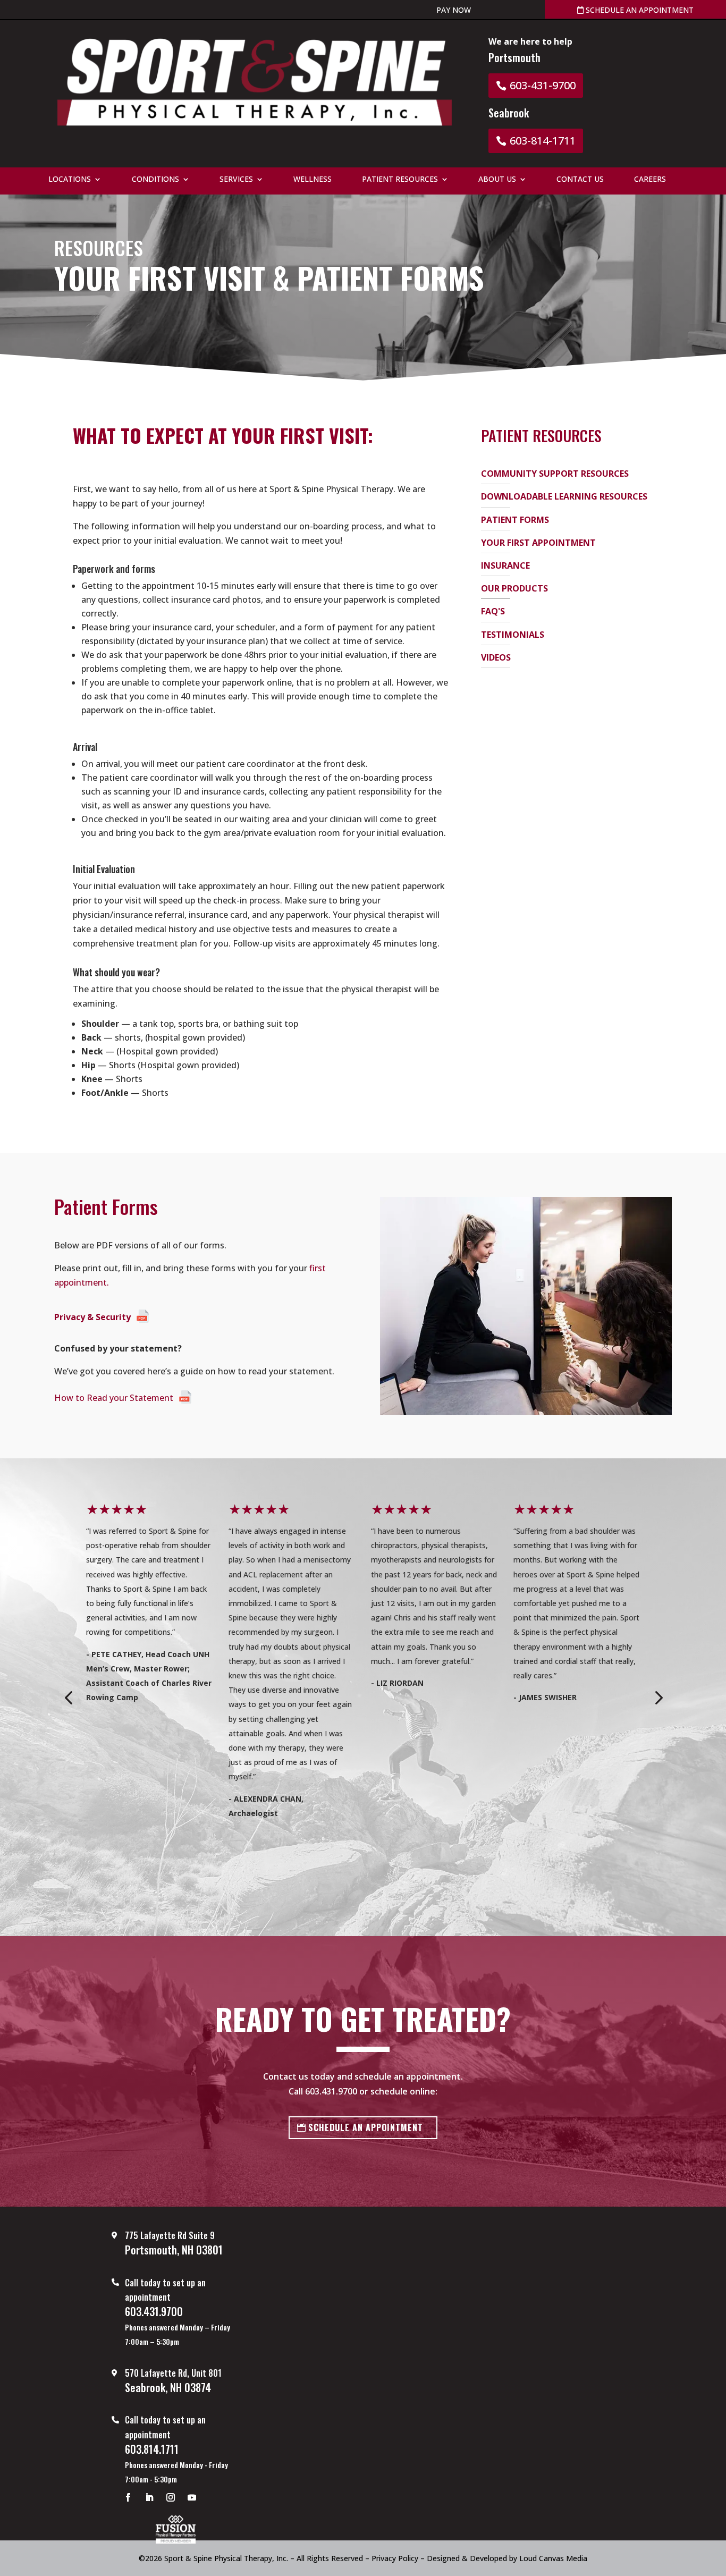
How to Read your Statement (114, 1398)
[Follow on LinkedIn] (149, 2497)
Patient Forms (515, 520)
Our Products (514, 588)
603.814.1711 (152, 2449)
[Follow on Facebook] (128, 2497)
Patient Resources (400, 180)
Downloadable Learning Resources (564, 496)
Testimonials (513, 635)
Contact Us (580, 180)
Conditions (155, 180)
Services (236, 180)
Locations (70, 180)
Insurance (505, 565)
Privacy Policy (395, 2558)
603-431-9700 (543, 85)
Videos (496, 657)
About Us (497, 180)
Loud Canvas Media (553, 2558)
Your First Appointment (538, 543)
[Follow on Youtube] (192, 2497)
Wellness (313, 180)
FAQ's (493, 611)
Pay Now (454, 10)
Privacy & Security (92, 1317)
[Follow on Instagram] (171, 2497)
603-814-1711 (543, 141)
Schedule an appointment (639, 10)
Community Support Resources (555, 474)
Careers (650, 180)
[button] (68, 1697)
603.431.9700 (331, 2091)
